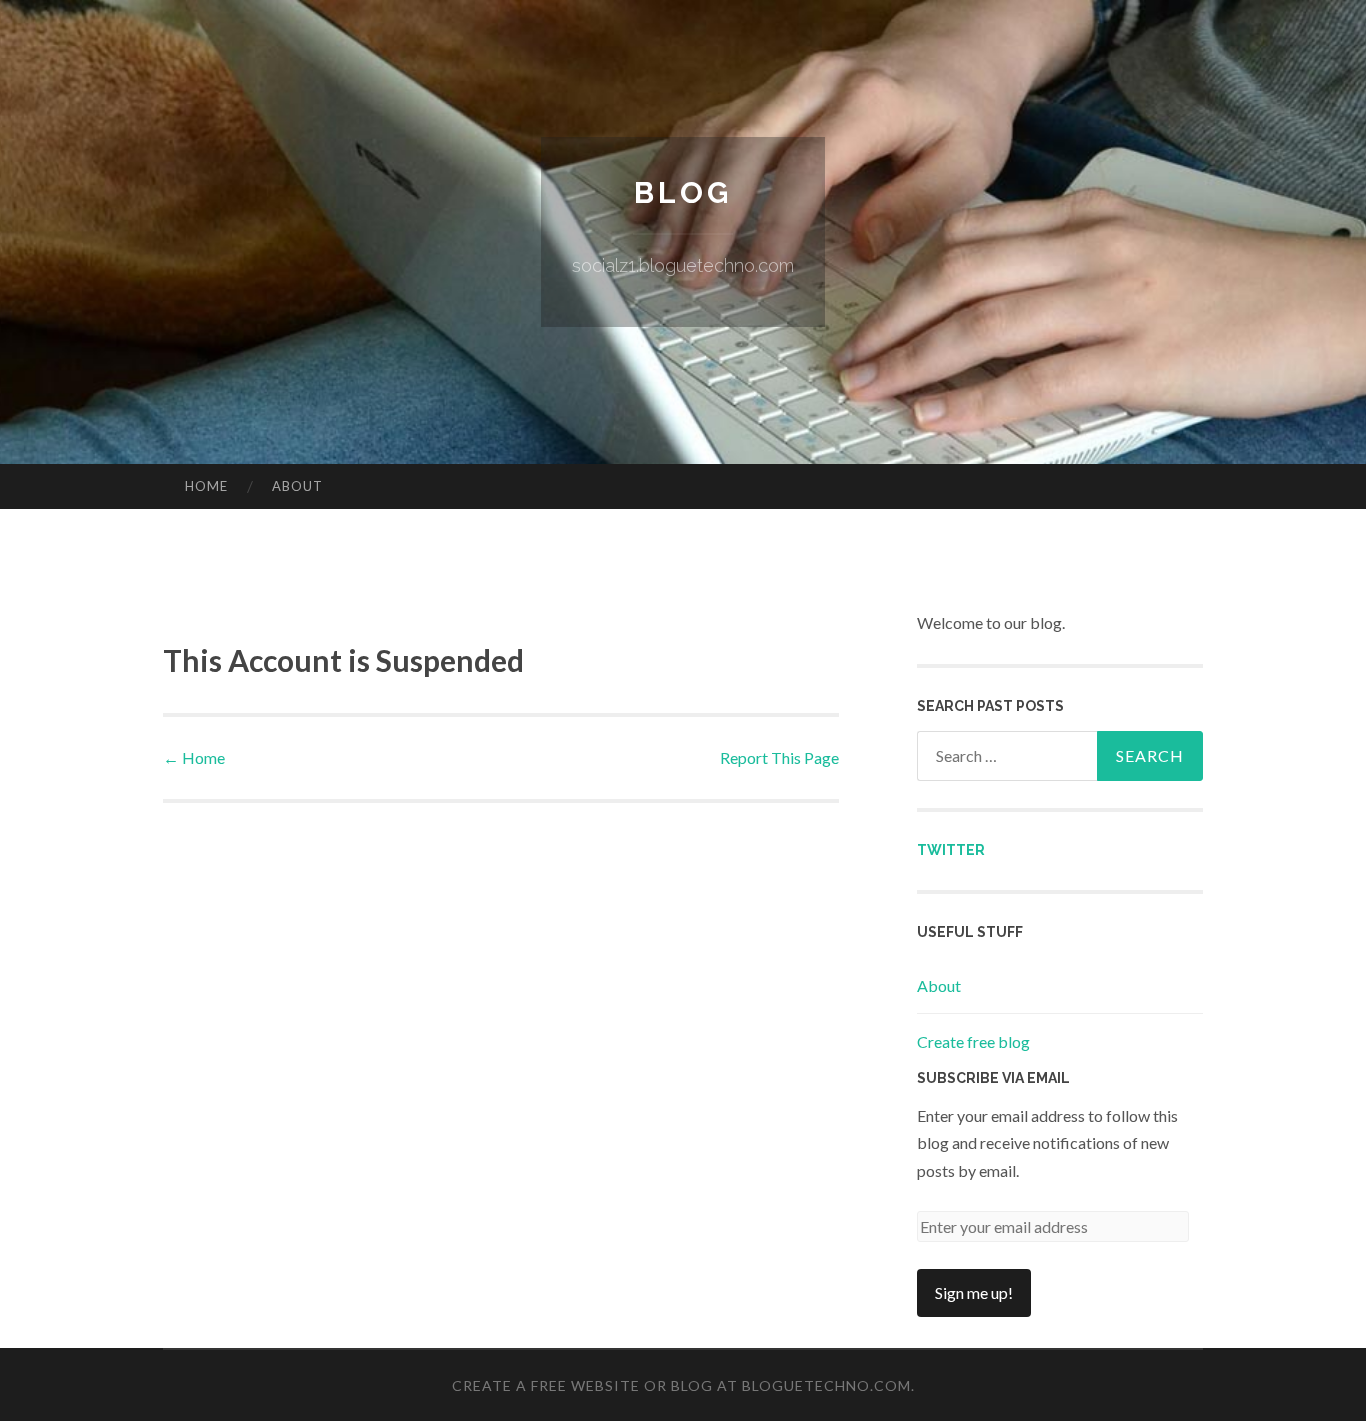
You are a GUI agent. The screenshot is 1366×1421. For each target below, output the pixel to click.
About (297, 486)
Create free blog (973, 1041)
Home (206, 486)
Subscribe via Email (993, 1078)
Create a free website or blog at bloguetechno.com (681, 1385)
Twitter (951, 850)
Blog (683, 192)
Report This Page (779, 757)
